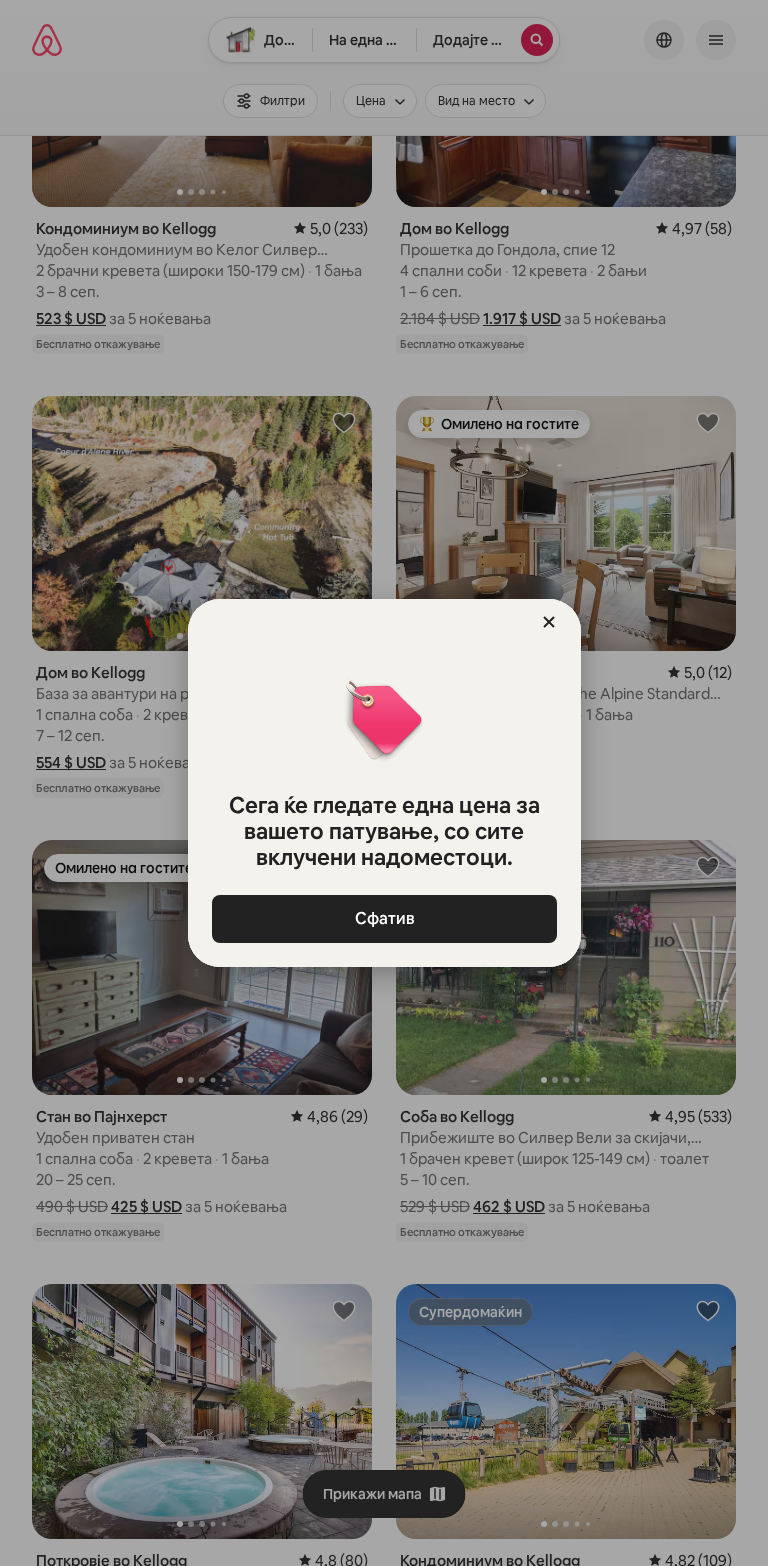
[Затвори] (549, 622)
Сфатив (384, 918)
